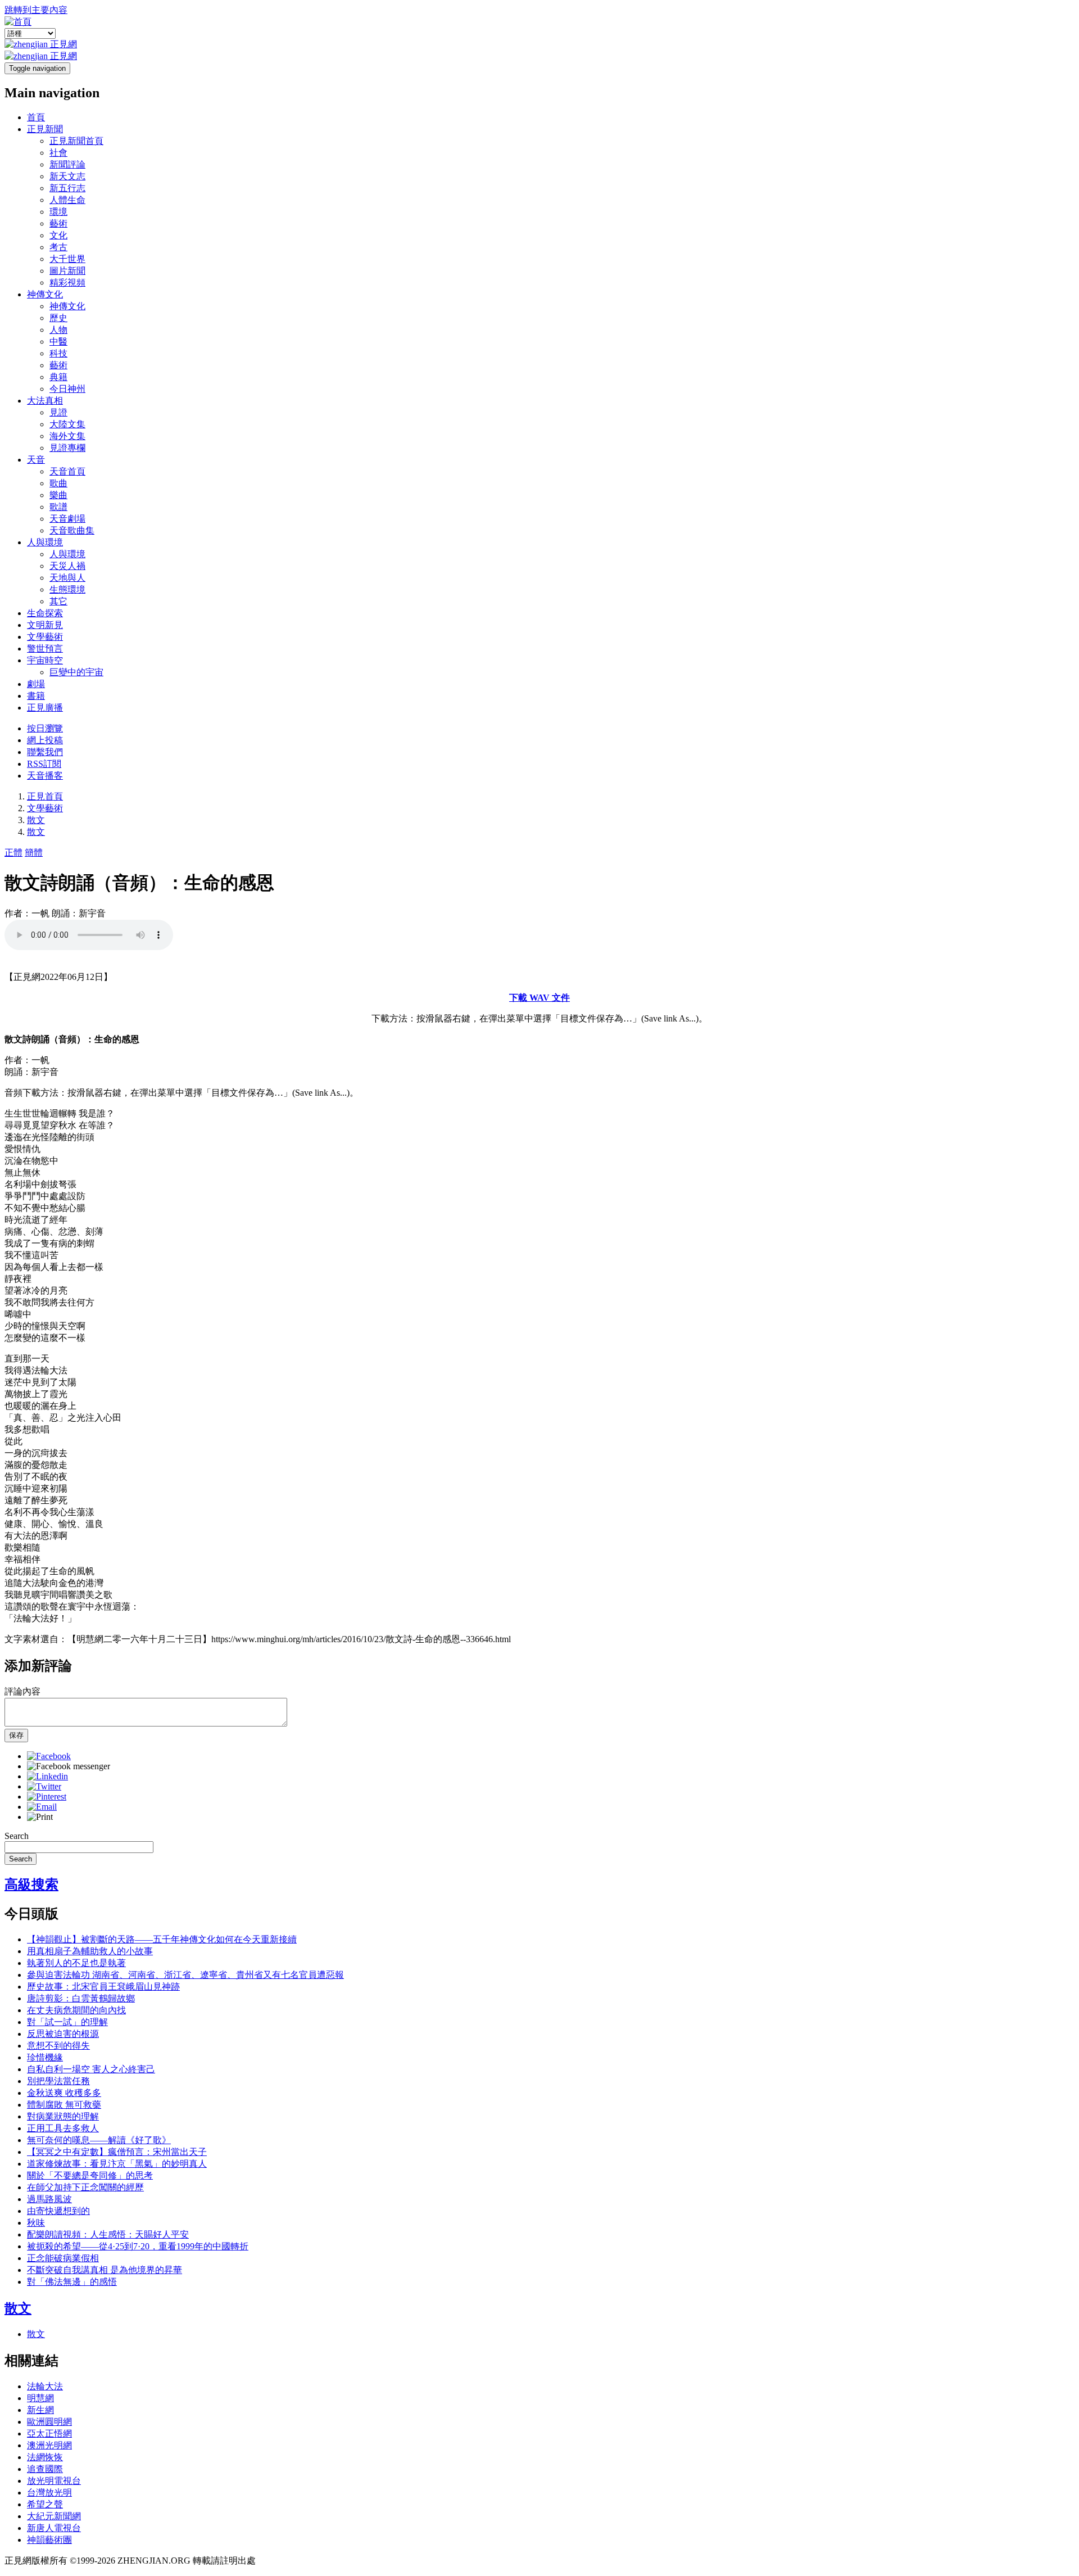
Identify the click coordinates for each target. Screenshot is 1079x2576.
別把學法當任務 (58, 2081)
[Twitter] (44, 1786)
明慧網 (40, 2398)
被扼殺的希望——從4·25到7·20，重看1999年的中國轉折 (138, 2246)
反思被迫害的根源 (63, 2034)
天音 (36, 460)
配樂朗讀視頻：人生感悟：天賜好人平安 (108, 2234)
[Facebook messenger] (69, 1766)
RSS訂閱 (44, 764)
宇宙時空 (45, 660)
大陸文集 (67, 424)
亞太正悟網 (49, 2433)
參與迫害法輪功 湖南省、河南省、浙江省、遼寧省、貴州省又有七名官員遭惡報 (185, 1975)
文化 (58, 235)
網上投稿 (45, 740)
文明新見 (45, 625)
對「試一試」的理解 (67, 2022)
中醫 (58, 342)
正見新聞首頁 (76, 141)
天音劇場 (67, 519)
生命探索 (45, 613)
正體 (13, 853)
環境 (58, 212)
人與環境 (45, 542)
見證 (58, 412)
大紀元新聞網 (54, 2516)
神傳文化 (45, 294)
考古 (58, 247)
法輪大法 (45, 2386)
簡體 (34, 853)
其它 (58, 601)
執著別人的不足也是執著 (76, 1963)
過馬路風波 (49, 2199)
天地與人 (67, 578)
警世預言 (45, 648)
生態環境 (67, 589)
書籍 (36, 696)
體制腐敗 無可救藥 (64, 2105)
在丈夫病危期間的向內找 (76, 2010)
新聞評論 (67, 164)
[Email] (42, 1807)
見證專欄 (67, 448)
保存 (16, 1735)
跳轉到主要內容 (36, 10)
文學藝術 (45, 637)
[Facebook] (49, 1756)
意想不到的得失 (58, 2046)
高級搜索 (31, 1884)
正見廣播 (45, 708)
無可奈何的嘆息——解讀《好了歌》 (99, 2140)
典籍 (58, 377)
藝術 (58, 223)
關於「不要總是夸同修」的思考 (90, 2175)
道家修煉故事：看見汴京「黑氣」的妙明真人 (117, 2164)
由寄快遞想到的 (58, 2211)
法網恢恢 (45, 2457)
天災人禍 (67, 566)
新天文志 (67, 176)
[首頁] (18, 22)
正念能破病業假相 (63, 2258)
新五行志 (67, 188)
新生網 (40, 2410)
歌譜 (58, 507)
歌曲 (58, 483)
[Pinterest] (47, 1797)
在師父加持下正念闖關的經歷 (85, 2187)
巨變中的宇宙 (76, 672)
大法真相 (45, 401)
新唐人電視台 (54, 2528)
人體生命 (67, 200)
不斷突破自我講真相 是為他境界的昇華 (105, 2270)
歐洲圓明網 (49, 2422)
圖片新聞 (67, 271)
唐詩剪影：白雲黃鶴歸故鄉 (81, 1998)
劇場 (36, 684)
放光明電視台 (54, 2481)
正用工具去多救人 (63, 2128)
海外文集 (67, 436)
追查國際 (45, 2469)
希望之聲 (45, 2504)
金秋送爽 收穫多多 (64, 2093)
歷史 (58, 318)
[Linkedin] (47, 1776)
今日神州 (67, 389)
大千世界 (67, 259)
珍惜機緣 (45, 2057)
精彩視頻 (67, 283)
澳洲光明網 (49, 2445)
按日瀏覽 (45, 728)
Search (17, 1836)
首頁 (36, 117)
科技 (58, 353)
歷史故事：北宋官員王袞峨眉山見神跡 (103, 1987)
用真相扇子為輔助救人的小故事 (90, 1951)
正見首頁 (45, 796)
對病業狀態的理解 (63, 2116)
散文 (36, 820)
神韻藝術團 (49, 2540)
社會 (58, 153)
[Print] (40, 1817)
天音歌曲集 (72, 530)
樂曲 (58, 495)
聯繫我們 (45, 752)
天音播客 (45, 776)
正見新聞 (45, 129)
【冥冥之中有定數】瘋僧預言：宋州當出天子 (117, 2152)
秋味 (36, 2223)
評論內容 (22, 1691)
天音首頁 (67, 471)
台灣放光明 (49, 2493)
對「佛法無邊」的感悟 (72, 2282)
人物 (58, 330)
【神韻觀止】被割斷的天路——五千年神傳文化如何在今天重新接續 (162, 1939)
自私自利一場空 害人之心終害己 (91, 2069)
